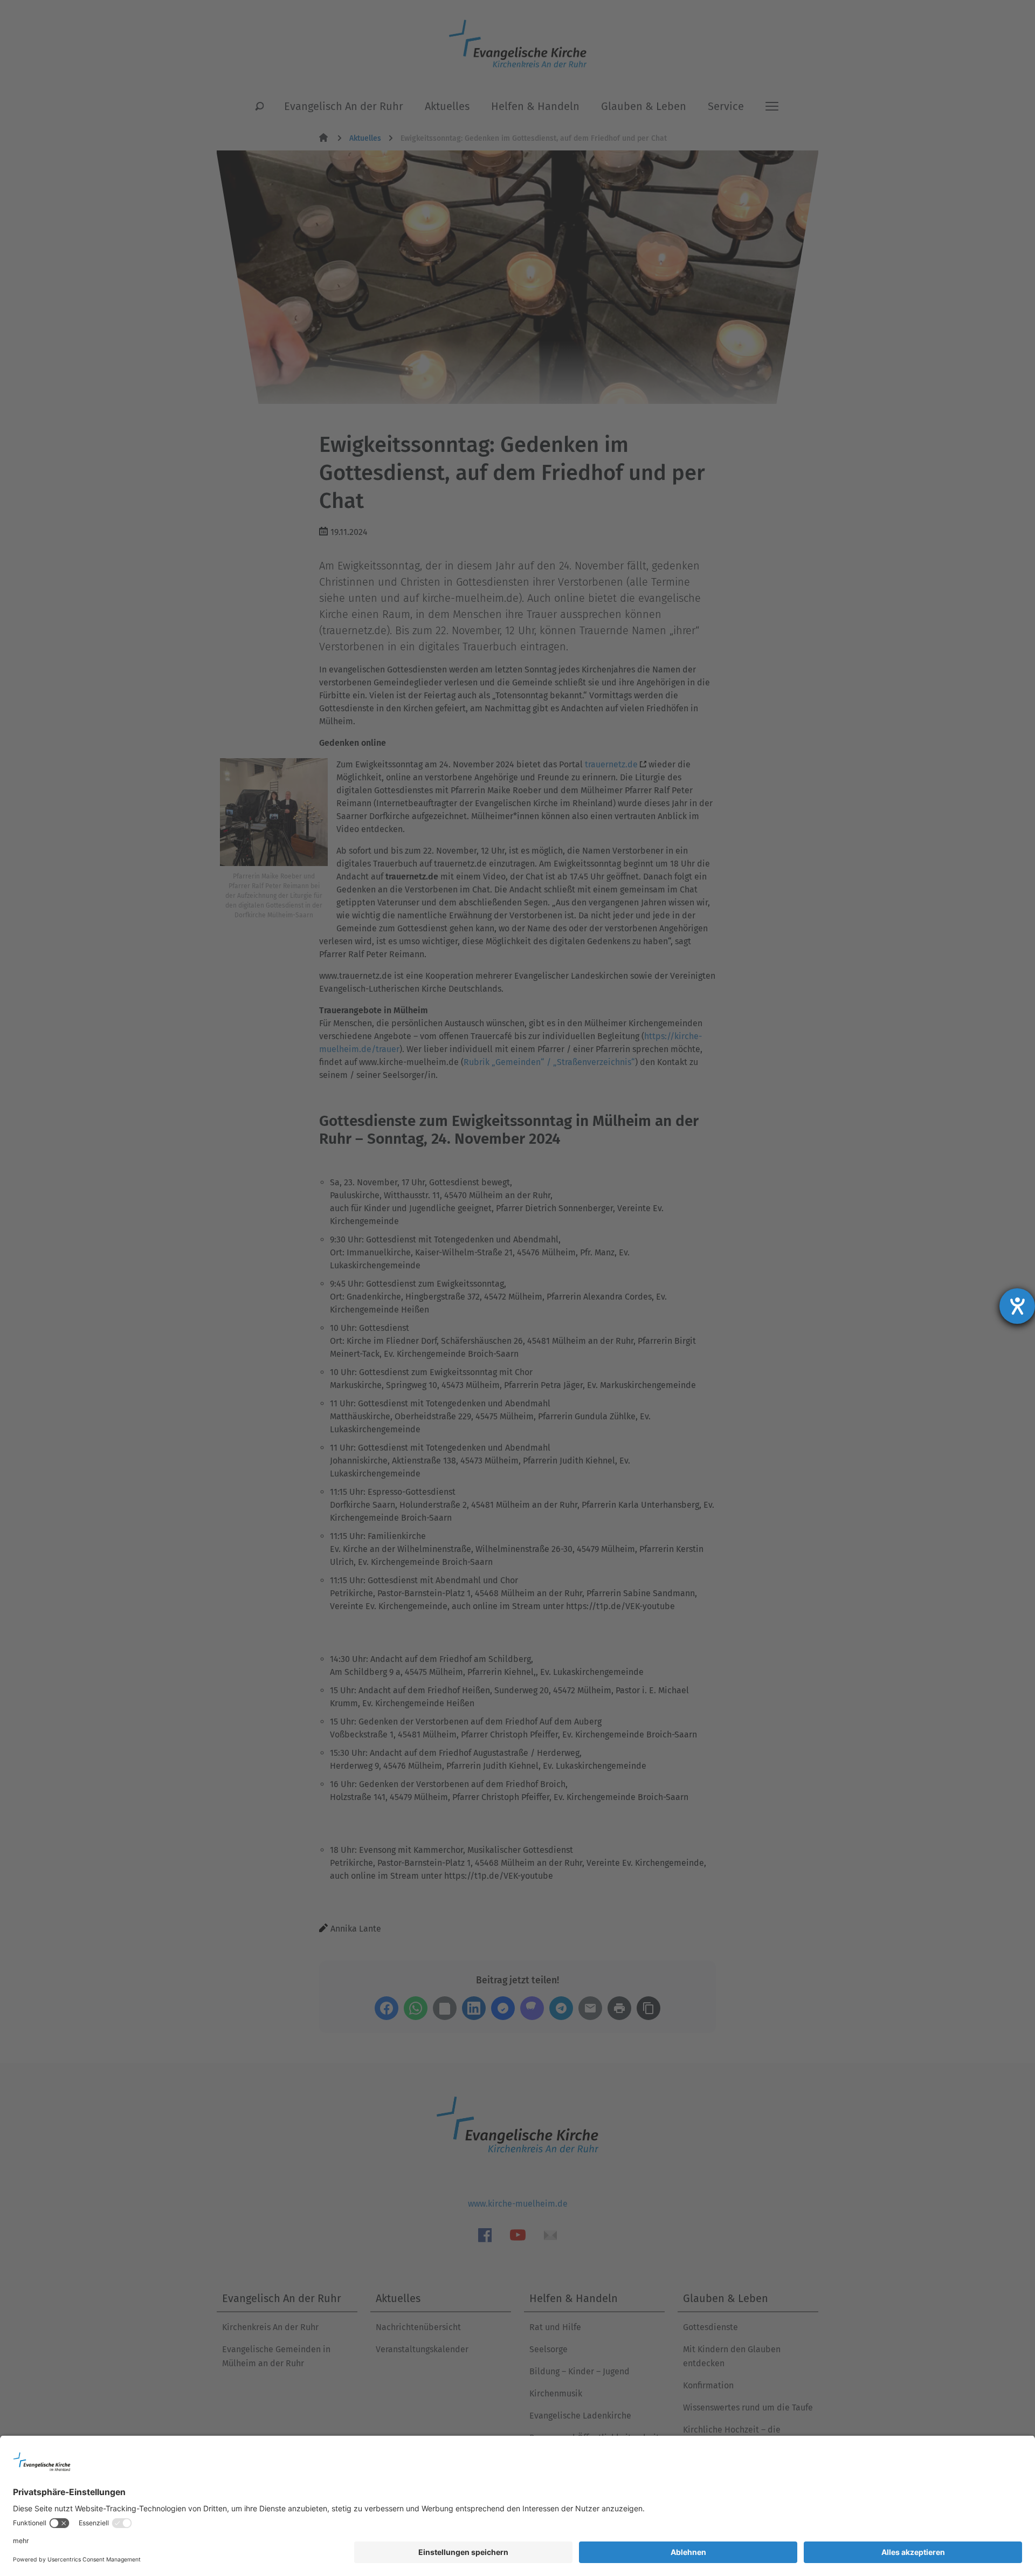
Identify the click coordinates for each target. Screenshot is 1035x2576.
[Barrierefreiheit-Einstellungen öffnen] (1017, 1306)
